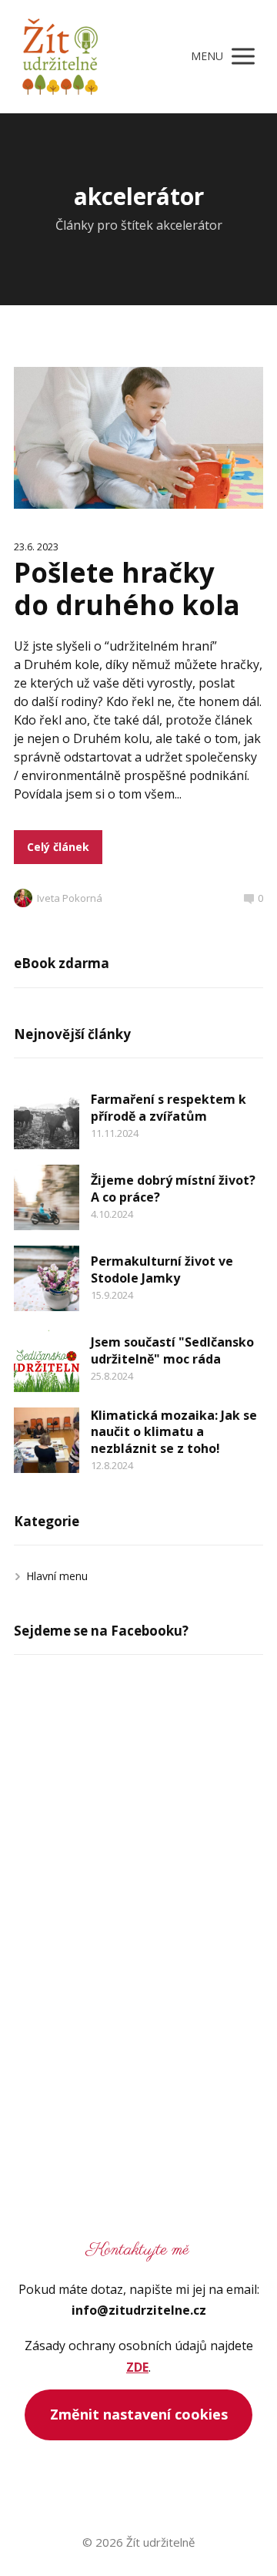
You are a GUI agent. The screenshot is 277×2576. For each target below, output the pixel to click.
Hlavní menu (57, 1576)
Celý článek (58, 847)
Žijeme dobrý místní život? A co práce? (173, 1189)
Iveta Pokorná (70, 898)
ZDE (137, 2367)
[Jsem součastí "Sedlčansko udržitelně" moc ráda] (47, 1359)
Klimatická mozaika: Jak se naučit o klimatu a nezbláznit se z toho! (174, 1432)
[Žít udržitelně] (60, 57)
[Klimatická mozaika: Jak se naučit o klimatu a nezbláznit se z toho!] (47, 1440)
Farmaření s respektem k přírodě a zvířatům (169, 1108)
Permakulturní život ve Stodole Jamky (162, 1270)
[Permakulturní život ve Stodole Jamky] (47, 1278)
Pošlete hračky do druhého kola (127, 589)
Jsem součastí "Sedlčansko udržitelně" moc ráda (172, 1350)
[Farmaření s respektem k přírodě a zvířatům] (47, 1116)
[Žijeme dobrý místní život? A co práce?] (47, 1197)
